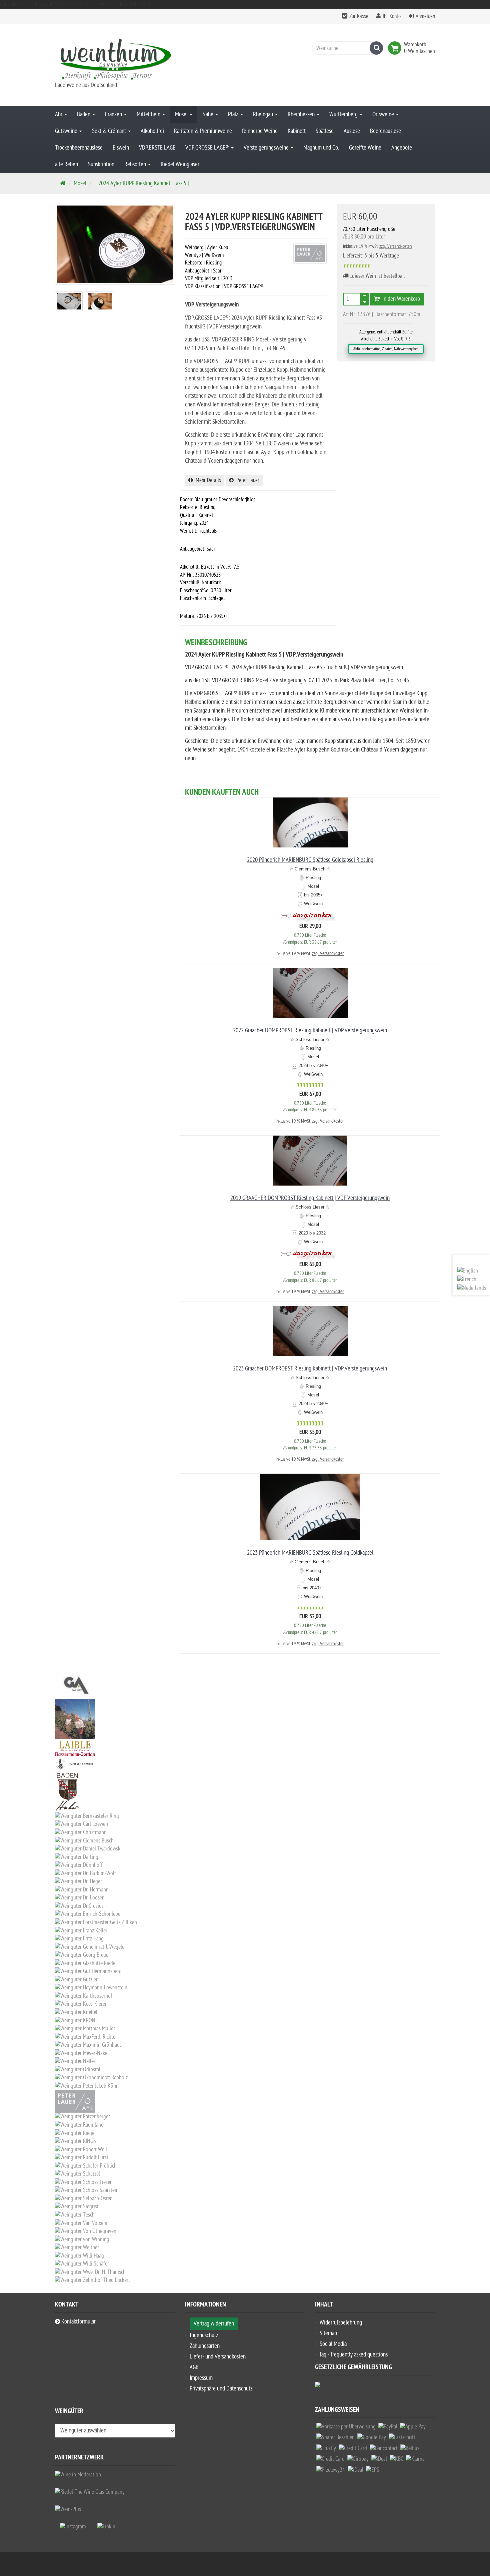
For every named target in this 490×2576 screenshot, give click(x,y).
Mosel (182, 114)
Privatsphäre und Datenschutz (221, 2389)
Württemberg (344, 114)
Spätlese (325, 131)
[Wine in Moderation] (78, 2475)
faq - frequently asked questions (354, 2355)
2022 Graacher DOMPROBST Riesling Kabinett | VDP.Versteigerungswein (310, 1030)
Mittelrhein (149, 114)
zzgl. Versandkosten (395, 246)
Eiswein (121, 148)
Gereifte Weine (365, 148)
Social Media (333, 2344)
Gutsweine (67, 131)
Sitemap (328, 2333)
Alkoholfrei (152, 131)
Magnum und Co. (321, 148)
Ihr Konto (392, 16)
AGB (194, 2367)
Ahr (59, 114)
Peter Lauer (246, 480)
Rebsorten (136, 164)
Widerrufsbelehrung (341, 2323)
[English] (468, 1271)
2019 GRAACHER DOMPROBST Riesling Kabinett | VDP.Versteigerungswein (310, 1198)
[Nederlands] (472, 1288)
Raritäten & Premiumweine (203, 131)
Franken (114, 114)
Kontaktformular (78, 2322)
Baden (84, 114)
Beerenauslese (385, 131)
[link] (396, 48)
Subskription (101, 164)
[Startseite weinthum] (115, 58)
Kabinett (297, 131)
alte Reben (66, 164)
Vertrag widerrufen (214, 2324)
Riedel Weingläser (180, 164)
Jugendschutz (204, 2335)
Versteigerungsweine (267, 148)
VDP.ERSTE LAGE (157, 148)
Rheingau (264, 114)
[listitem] (346, 2428)
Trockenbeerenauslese (79, 148)
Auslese (352, 131)
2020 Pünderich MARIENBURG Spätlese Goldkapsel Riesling (310, 860)
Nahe (208, 114)
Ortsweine (384, 114)
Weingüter (69, 2412)
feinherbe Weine (260, 131)
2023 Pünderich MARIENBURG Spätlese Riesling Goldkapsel (310, 1553)
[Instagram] (73, 2527)
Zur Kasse (359, 16)
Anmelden (425, 16)
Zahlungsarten (205, 2346)
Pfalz (234, 114)
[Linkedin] (106, 2527)
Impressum (201, 2378)
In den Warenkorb (400, 299)
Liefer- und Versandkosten (218, 2357)
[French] (467, 1280)
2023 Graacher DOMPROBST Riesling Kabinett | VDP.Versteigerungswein (310, 1369)
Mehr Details (207, 480)
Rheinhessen (302, 114)
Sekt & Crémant (110, 131)
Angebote (402, 148)
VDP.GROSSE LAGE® (208, 148)
